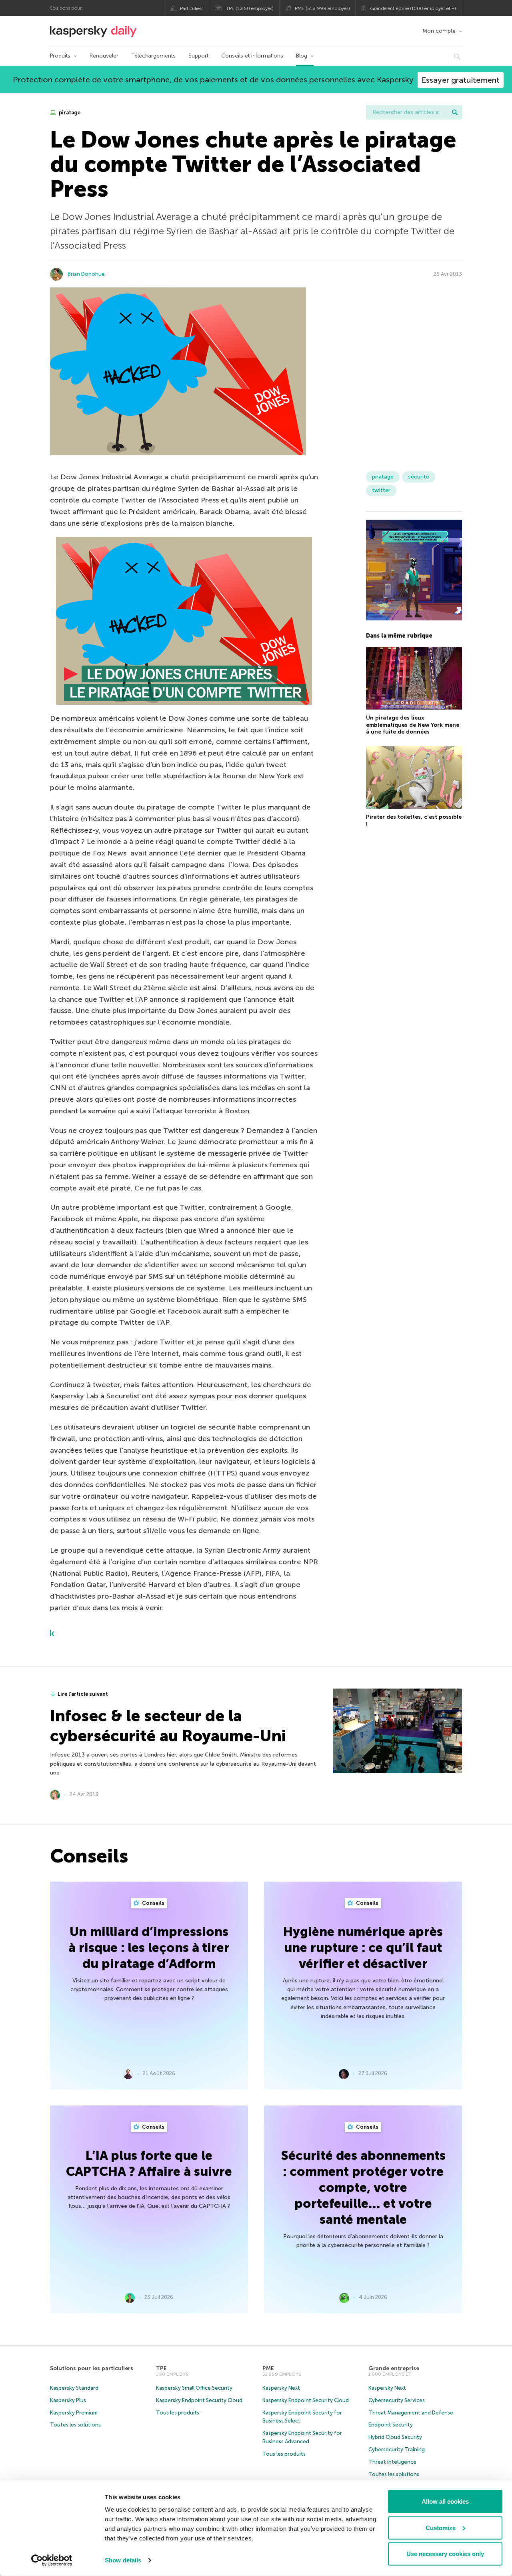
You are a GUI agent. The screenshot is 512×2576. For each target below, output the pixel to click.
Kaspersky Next (281, 2388)
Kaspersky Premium (74, 2413)
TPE (161, 2368)
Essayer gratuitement (461, 80)
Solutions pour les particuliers (92, 2368)
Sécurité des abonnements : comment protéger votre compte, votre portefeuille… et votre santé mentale (363, 2187)
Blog (302, 56)
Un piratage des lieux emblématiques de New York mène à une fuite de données (413, 725)
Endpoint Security (391, 2425)
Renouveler (104, 56)
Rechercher (455, 112)
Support (198, 56)
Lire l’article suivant (83, 1694)
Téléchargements (153, 56)
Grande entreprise (394, 2368)
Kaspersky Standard (74, 2388)
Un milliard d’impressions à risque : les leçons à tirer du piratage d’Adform (149, 1948)
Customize (441, 2527)
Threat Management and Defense (411, 2413)
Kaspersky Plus (68, 2400)
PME (268, 2368)
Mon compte (439, 31)
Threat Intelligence (392, 2462)
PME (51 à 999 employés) (322, 8)
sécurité (419, 477)
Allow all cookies (445, 2501)
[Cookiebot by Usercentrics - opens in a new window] (52, 2560)
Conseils (153, 1903)
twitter (381, 490)
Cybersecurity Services (397, 2400)
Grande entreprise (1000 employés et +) (413, 8)
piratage (69, 113)
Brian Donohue (86, 274)
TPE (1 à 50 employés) (250, 8)
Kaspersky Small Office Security (194, 2388)
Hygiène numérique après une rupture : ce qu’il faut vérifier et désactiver (363, 1948)
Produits (60, 56)
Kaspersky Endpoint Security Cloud (199, 2400)
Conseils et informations (252, 56)
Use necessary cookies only (445, 2554)
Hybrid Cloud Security (395, 2437)
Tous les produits (178, 2413)
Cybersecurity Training (397, 2449)
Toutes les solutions (75, 2425)
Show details (123, 2560)
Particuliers (192, 8)
